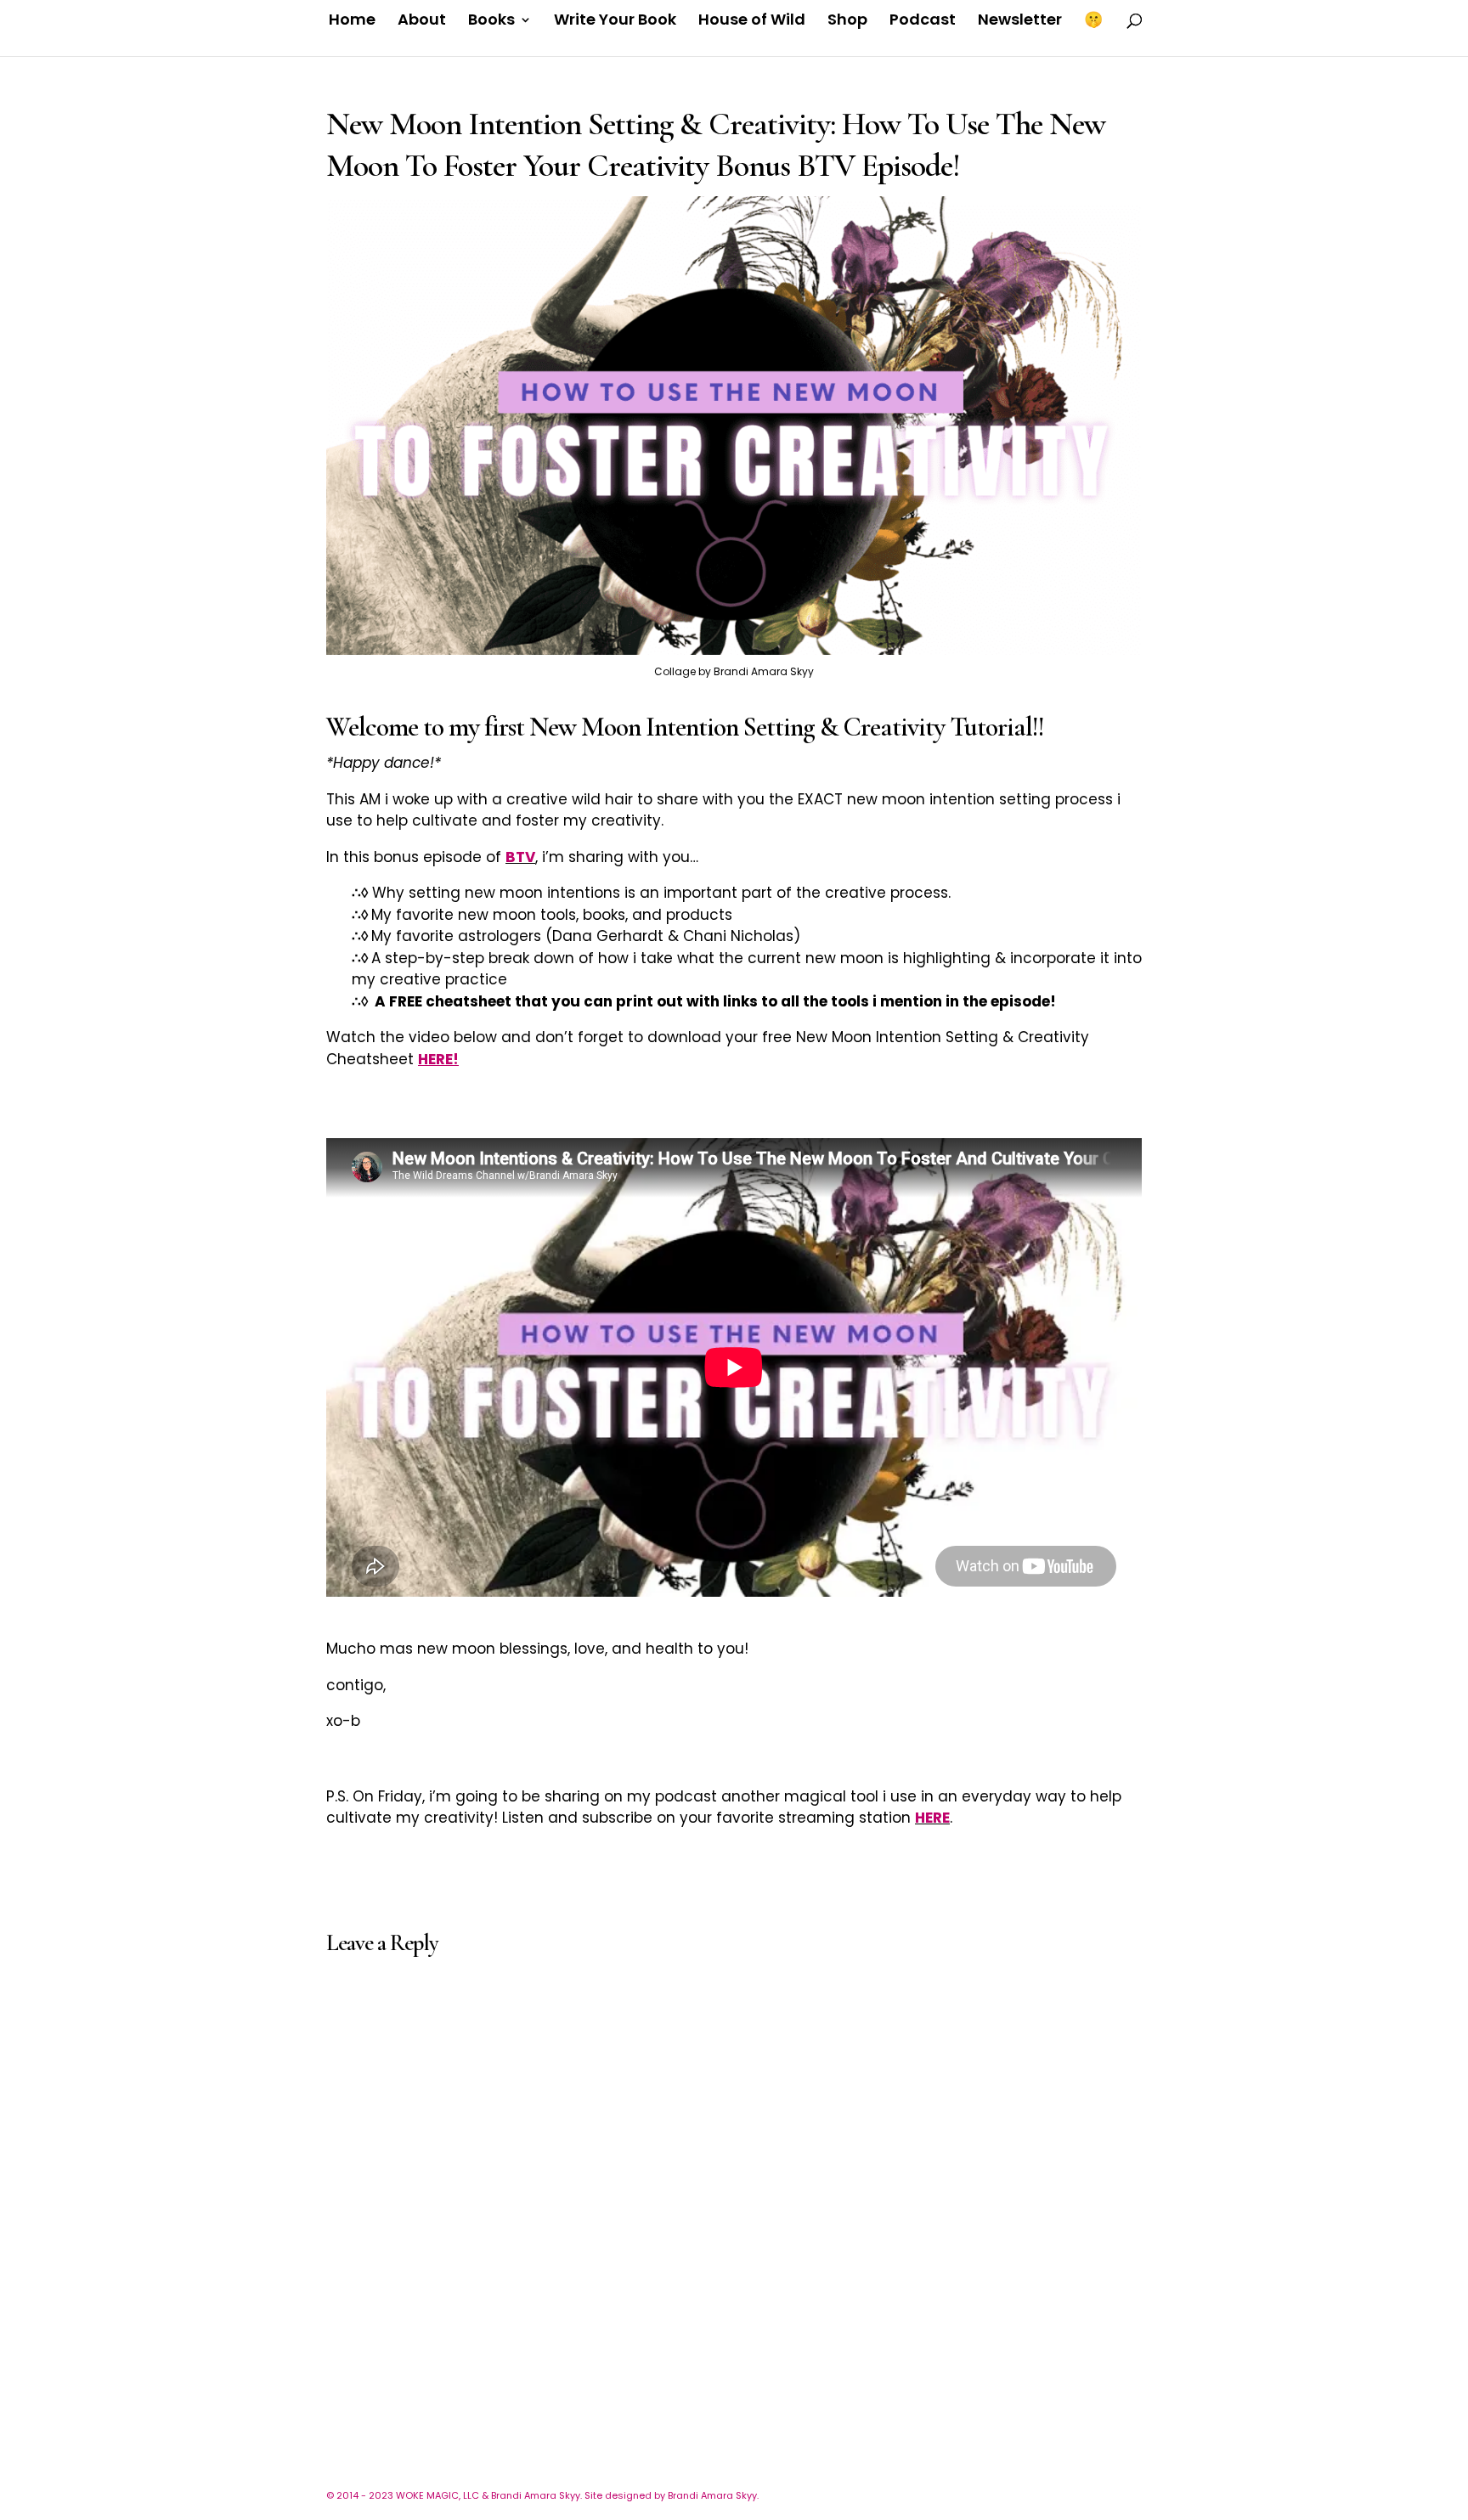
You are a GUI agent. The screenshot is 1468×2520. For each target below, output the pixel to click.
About (422, 22)
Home (352, 22)
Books (491, 22)
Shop (847, 22)
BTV (520, 857)
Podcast (923, 22)
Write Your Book (615, 22)
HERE (932, 1818)
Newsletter (1020, 22)
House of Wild (752, 22)
